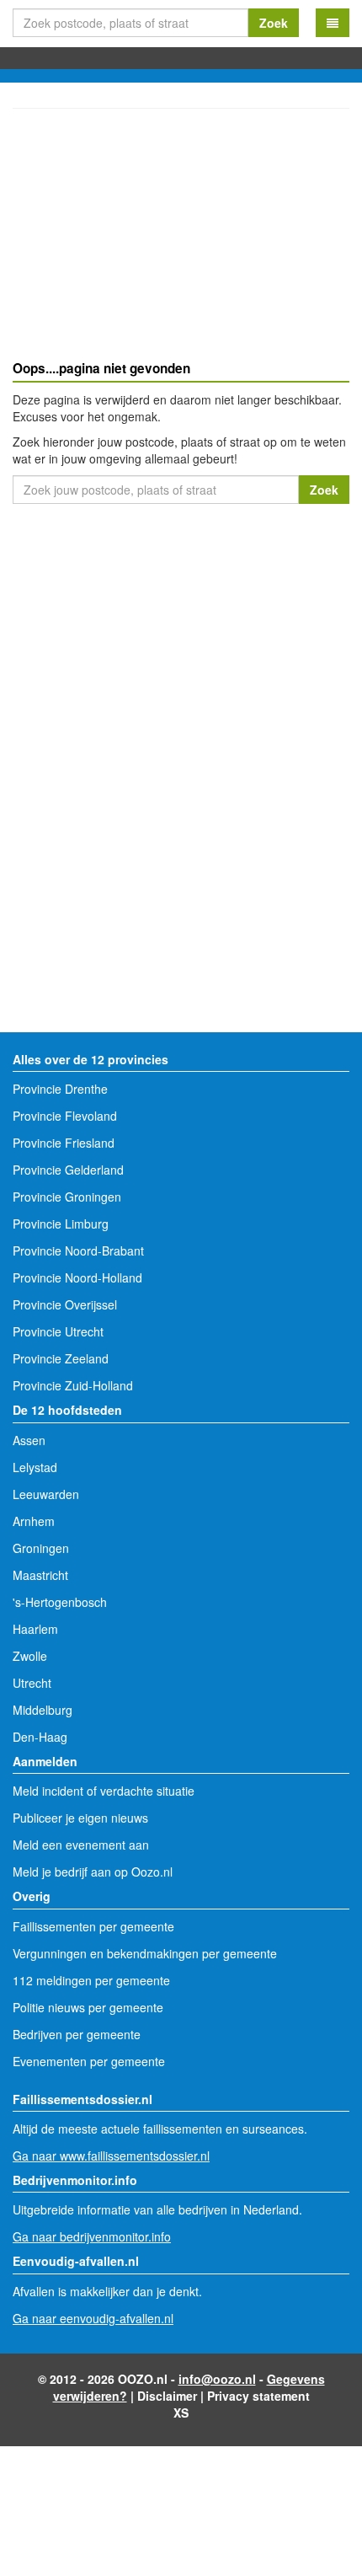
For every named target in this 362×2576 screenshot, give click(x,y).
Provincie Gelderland (68, 1170)
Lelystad (35, 1467)
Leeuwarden (46, 1494)
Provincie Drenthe (60, 1089)
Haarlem (35, 1629)
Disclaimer (167, 2396)
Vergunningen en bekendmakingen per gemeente (145, 1953)
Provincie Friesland (64, 1143)
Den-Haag (40, 1737)
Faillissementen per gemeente (93, 1926)
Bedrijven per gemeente (77, 2034)
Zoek (274, 23)
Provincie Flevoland (65, 1116)
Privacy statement (258, 2396)
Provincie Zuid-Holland (73, 1385)
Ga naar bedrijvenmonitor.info (92, 2236)
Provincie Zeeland (61, 1358)
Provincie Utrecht (58, 1331)
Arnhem (34, 1521)
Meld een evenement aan (81, 1845)
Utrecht (32, 1683)
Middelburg (43, 1710)
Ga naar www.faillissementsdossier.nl (111, 2156)
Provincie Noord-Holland (77, 1277)
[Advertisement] (181, 237)
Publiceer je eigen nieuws (80, 1818)
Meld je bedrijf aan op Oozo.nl (93, 1872)
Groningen (41, 1548)
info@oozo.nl (217, 2379)
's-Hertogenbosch (60, 1602)
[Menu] (333, 23)
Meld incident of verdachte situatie (104, 1791)
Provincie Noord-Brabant (78, 1251)
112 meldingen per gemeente (91, 1980)
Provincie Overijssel (65, 1304)
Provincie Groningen (67, 1197)
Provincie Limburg (61, 1224)
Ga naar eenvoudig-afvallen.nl (93, 2318)
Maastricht (40, 1575)
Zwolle (30, 1656)
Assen (29, 1440)
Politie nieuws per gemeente (88, 2007)
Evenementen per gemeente (89, 2061)
